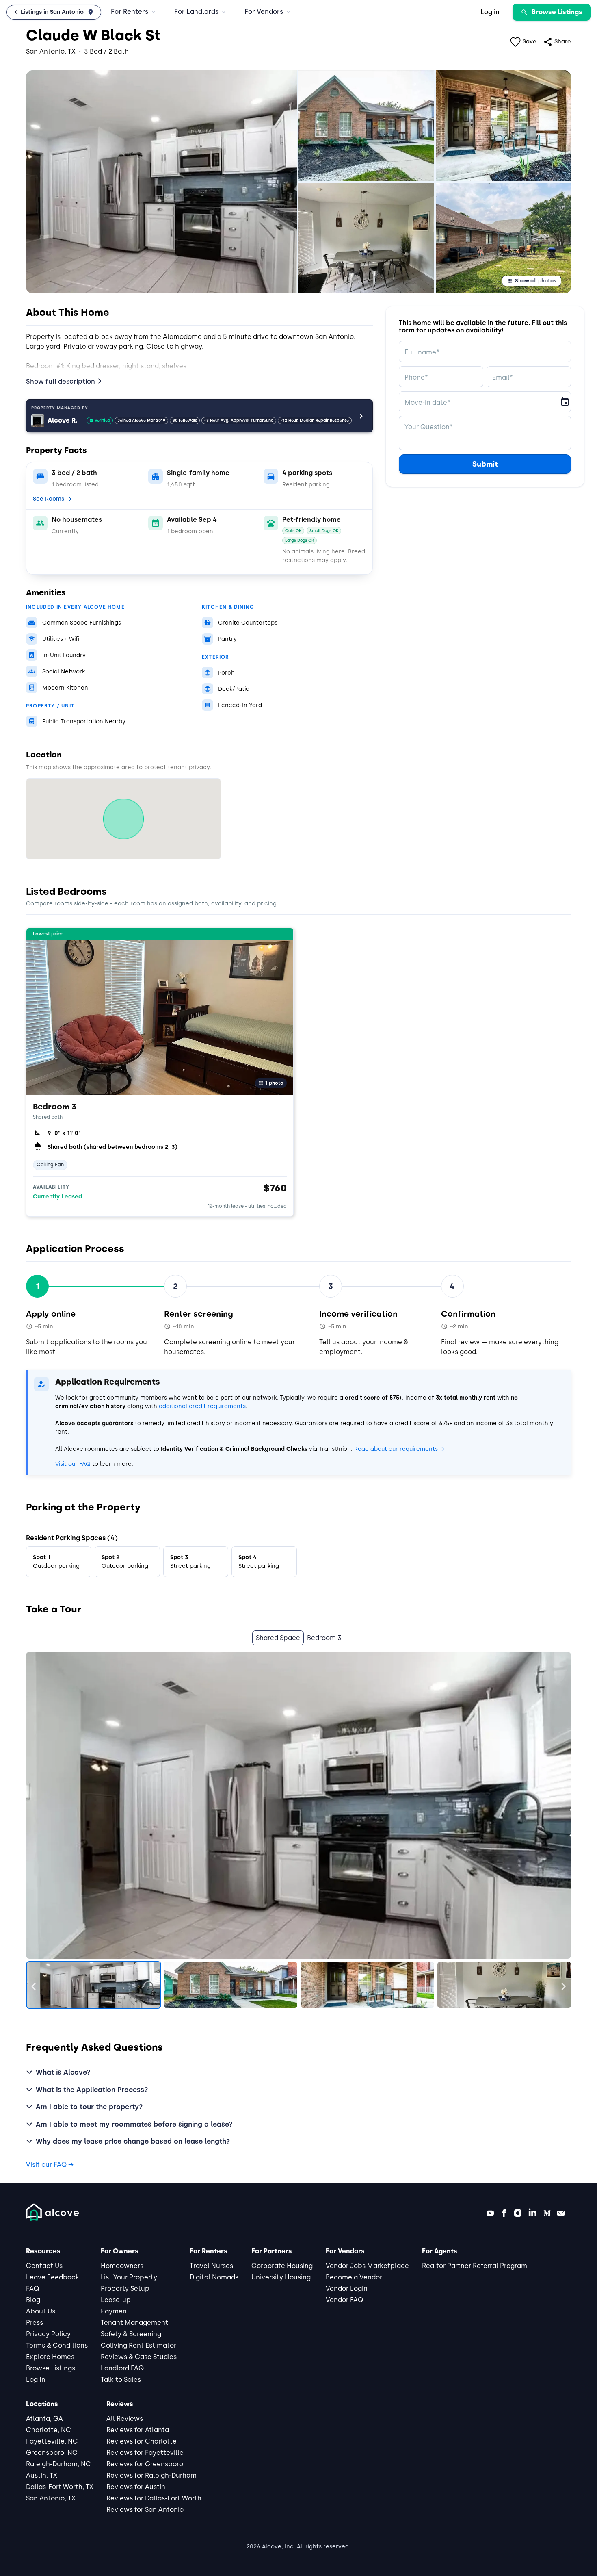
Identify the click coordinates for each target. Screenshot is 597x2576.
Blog (33, 2300)
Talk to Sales (121, 2380)
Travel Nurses (211, 2266)
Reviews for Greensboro (145, 2464)
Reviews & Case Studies (139, 2357)
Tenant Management (134, 2323)
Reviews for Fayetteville (145, 2453)
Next (558, 1985)
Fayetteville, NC (52, 2441)
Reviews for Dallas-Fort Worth (154, 2498)
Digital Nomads (214, 2277)
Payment (115, 2311)
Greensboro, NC (52, 2453)
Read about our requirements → (399, 1449)
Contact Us (44, 2266)
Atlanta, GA (44, 2419)
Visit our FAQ (73, 1464)
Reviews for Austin (136, 2487)
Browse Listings (51, 2368)
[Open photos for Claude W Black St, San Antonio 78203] (161, 182)
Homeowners (122, 2266)
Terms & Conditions (57, 2345)
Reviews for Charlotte (142, 2441)
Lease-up (116, 2300)
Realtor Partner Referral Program (475, 2266)
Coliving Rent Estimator (138, 2345)
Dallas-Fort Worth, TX (60, 2487)
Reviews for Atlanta (138, 2430)
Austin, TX (42, 2475)
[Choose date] (565, 402)
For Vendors (264, 12)
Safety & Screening (131, 2334)
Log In (36, 2380)
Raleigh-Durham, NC (58, 2464)
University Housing (281, 2277)
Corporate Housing (282, 2266)
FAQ (32, 2288)
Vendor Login (347, 2288)
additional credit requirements (202, 1406)
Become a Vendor (354, 2277)
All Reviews (125, 2419)
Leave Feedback (53, 2277)
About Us (41, 2311)
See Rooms (49, 499)
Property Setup (125, 2288)
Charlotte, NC (49, 2430)
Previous (39, 1985)
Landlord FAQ (122, 2368)
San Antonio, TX (51, 2498)
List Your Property (129, 2277)
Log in (490, 12)
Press (35, 2323)
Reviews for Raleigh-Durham (151, 2475)
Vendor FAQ (344, 2300)
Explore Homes (50, 2357)
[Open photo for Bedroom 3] (160, 1011)
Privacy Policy (48, 2334)
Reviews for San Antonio (145, 2510)
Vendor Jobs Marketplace (367, 2266)
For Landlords (196, 12)
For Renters (130, 12)
